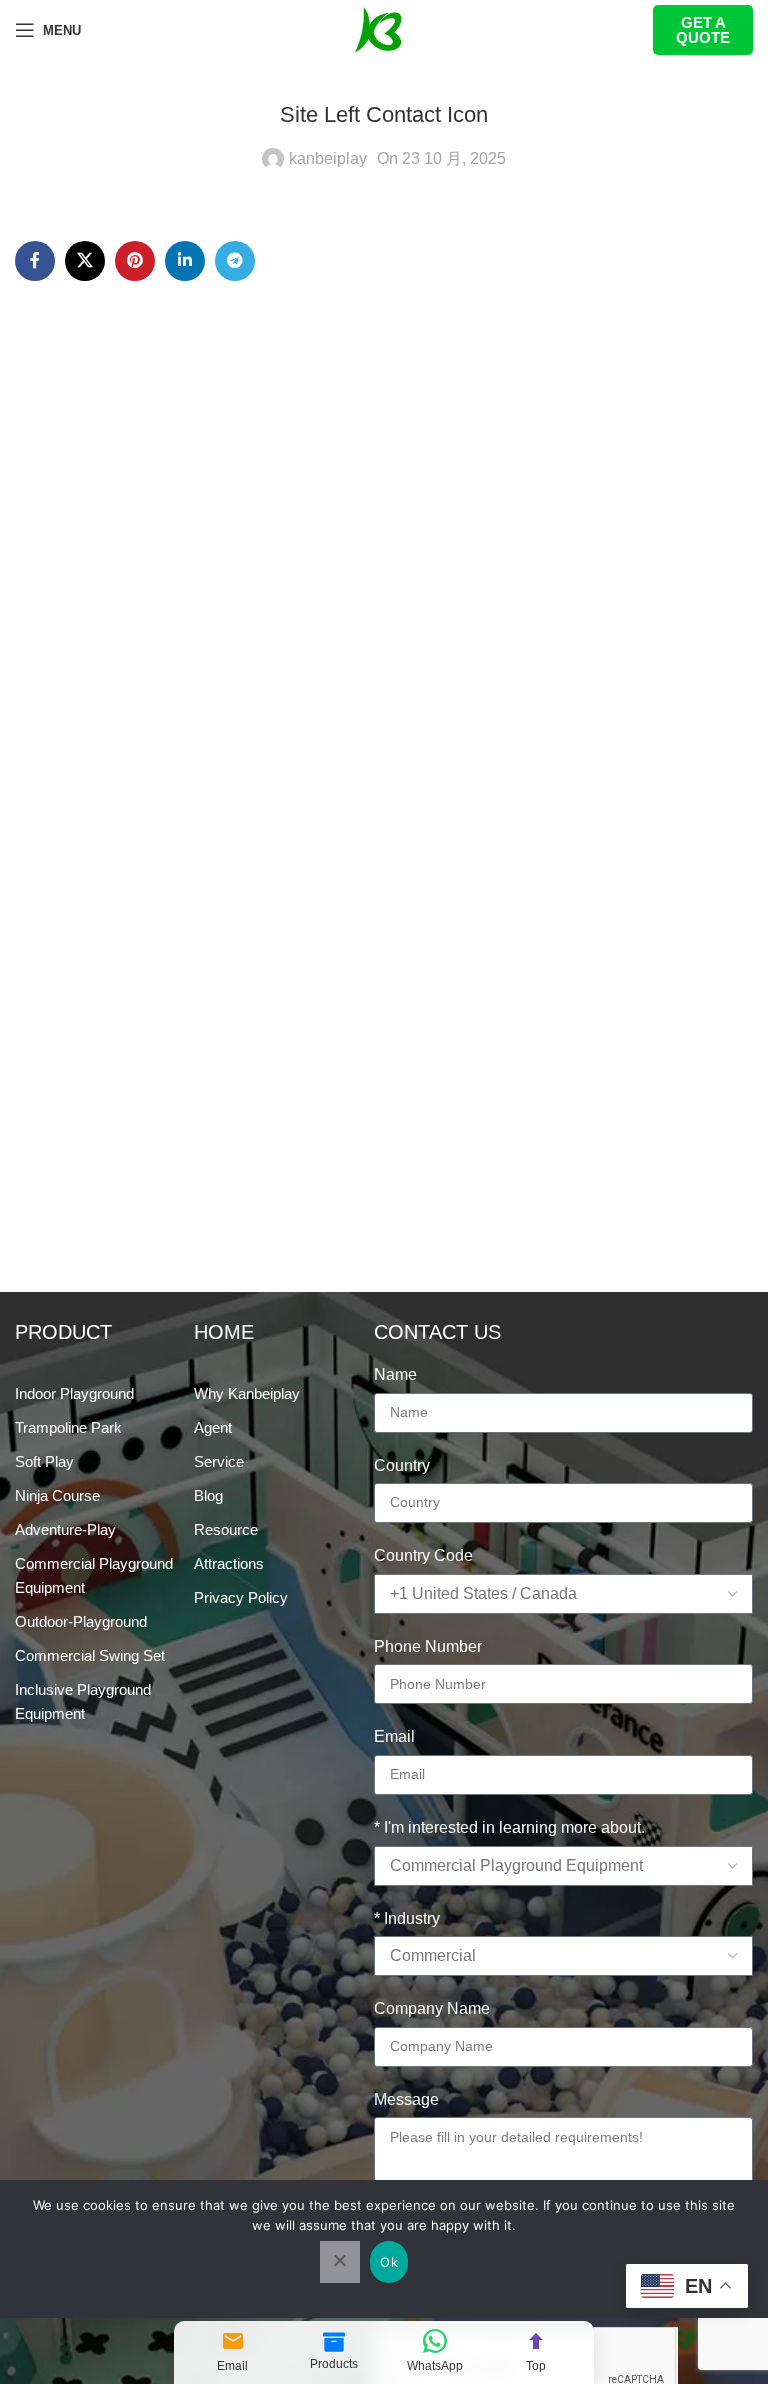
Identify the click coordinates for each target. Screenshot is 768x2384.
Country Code (423, 1555)
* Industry (407, 1918)
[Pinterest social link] (135, 261)
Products (334, 2364)
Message (406, 2099)
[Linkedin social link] (185, 261)
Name (395, 1374)
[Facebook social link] (35, 261)
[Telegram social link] (235, 261)
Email (232, 2366)
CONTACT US (437, 1332)
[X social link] (85, 261)
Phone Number (428, 1646)
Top (536, 2366)
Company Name (432, 2008)
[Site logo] (384, 28)
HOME (224, 1332)
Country (402, 1465)
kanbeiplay (328, 158)
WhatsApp (435, 2366)
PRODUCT (63, 1332)
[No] (340, 2262)
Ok (389, 2262)
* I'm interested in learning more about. (509, 1827)
